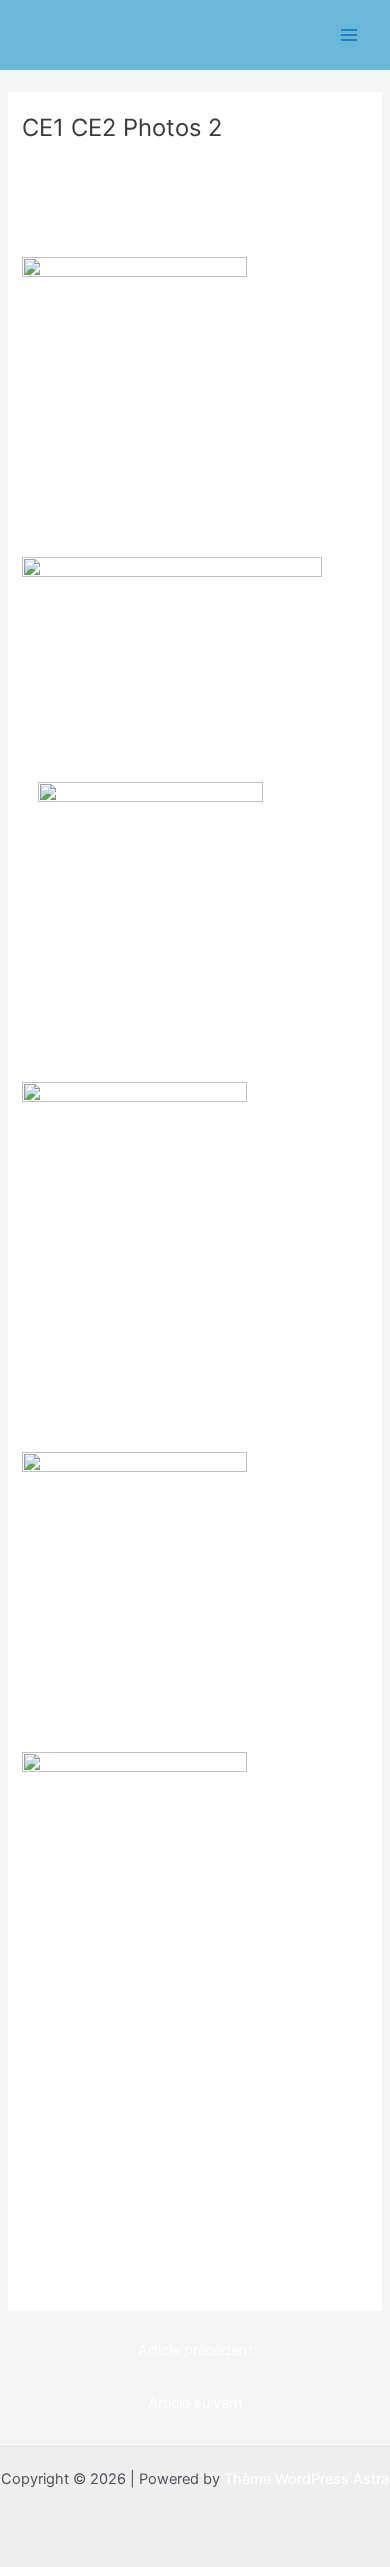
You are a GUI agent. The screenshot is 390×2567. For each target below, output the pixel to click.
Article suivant (195, 2403)
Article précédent (195, 2350)
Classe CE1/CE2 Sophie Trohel (135, 162)
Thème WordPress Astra (306, 2479)
